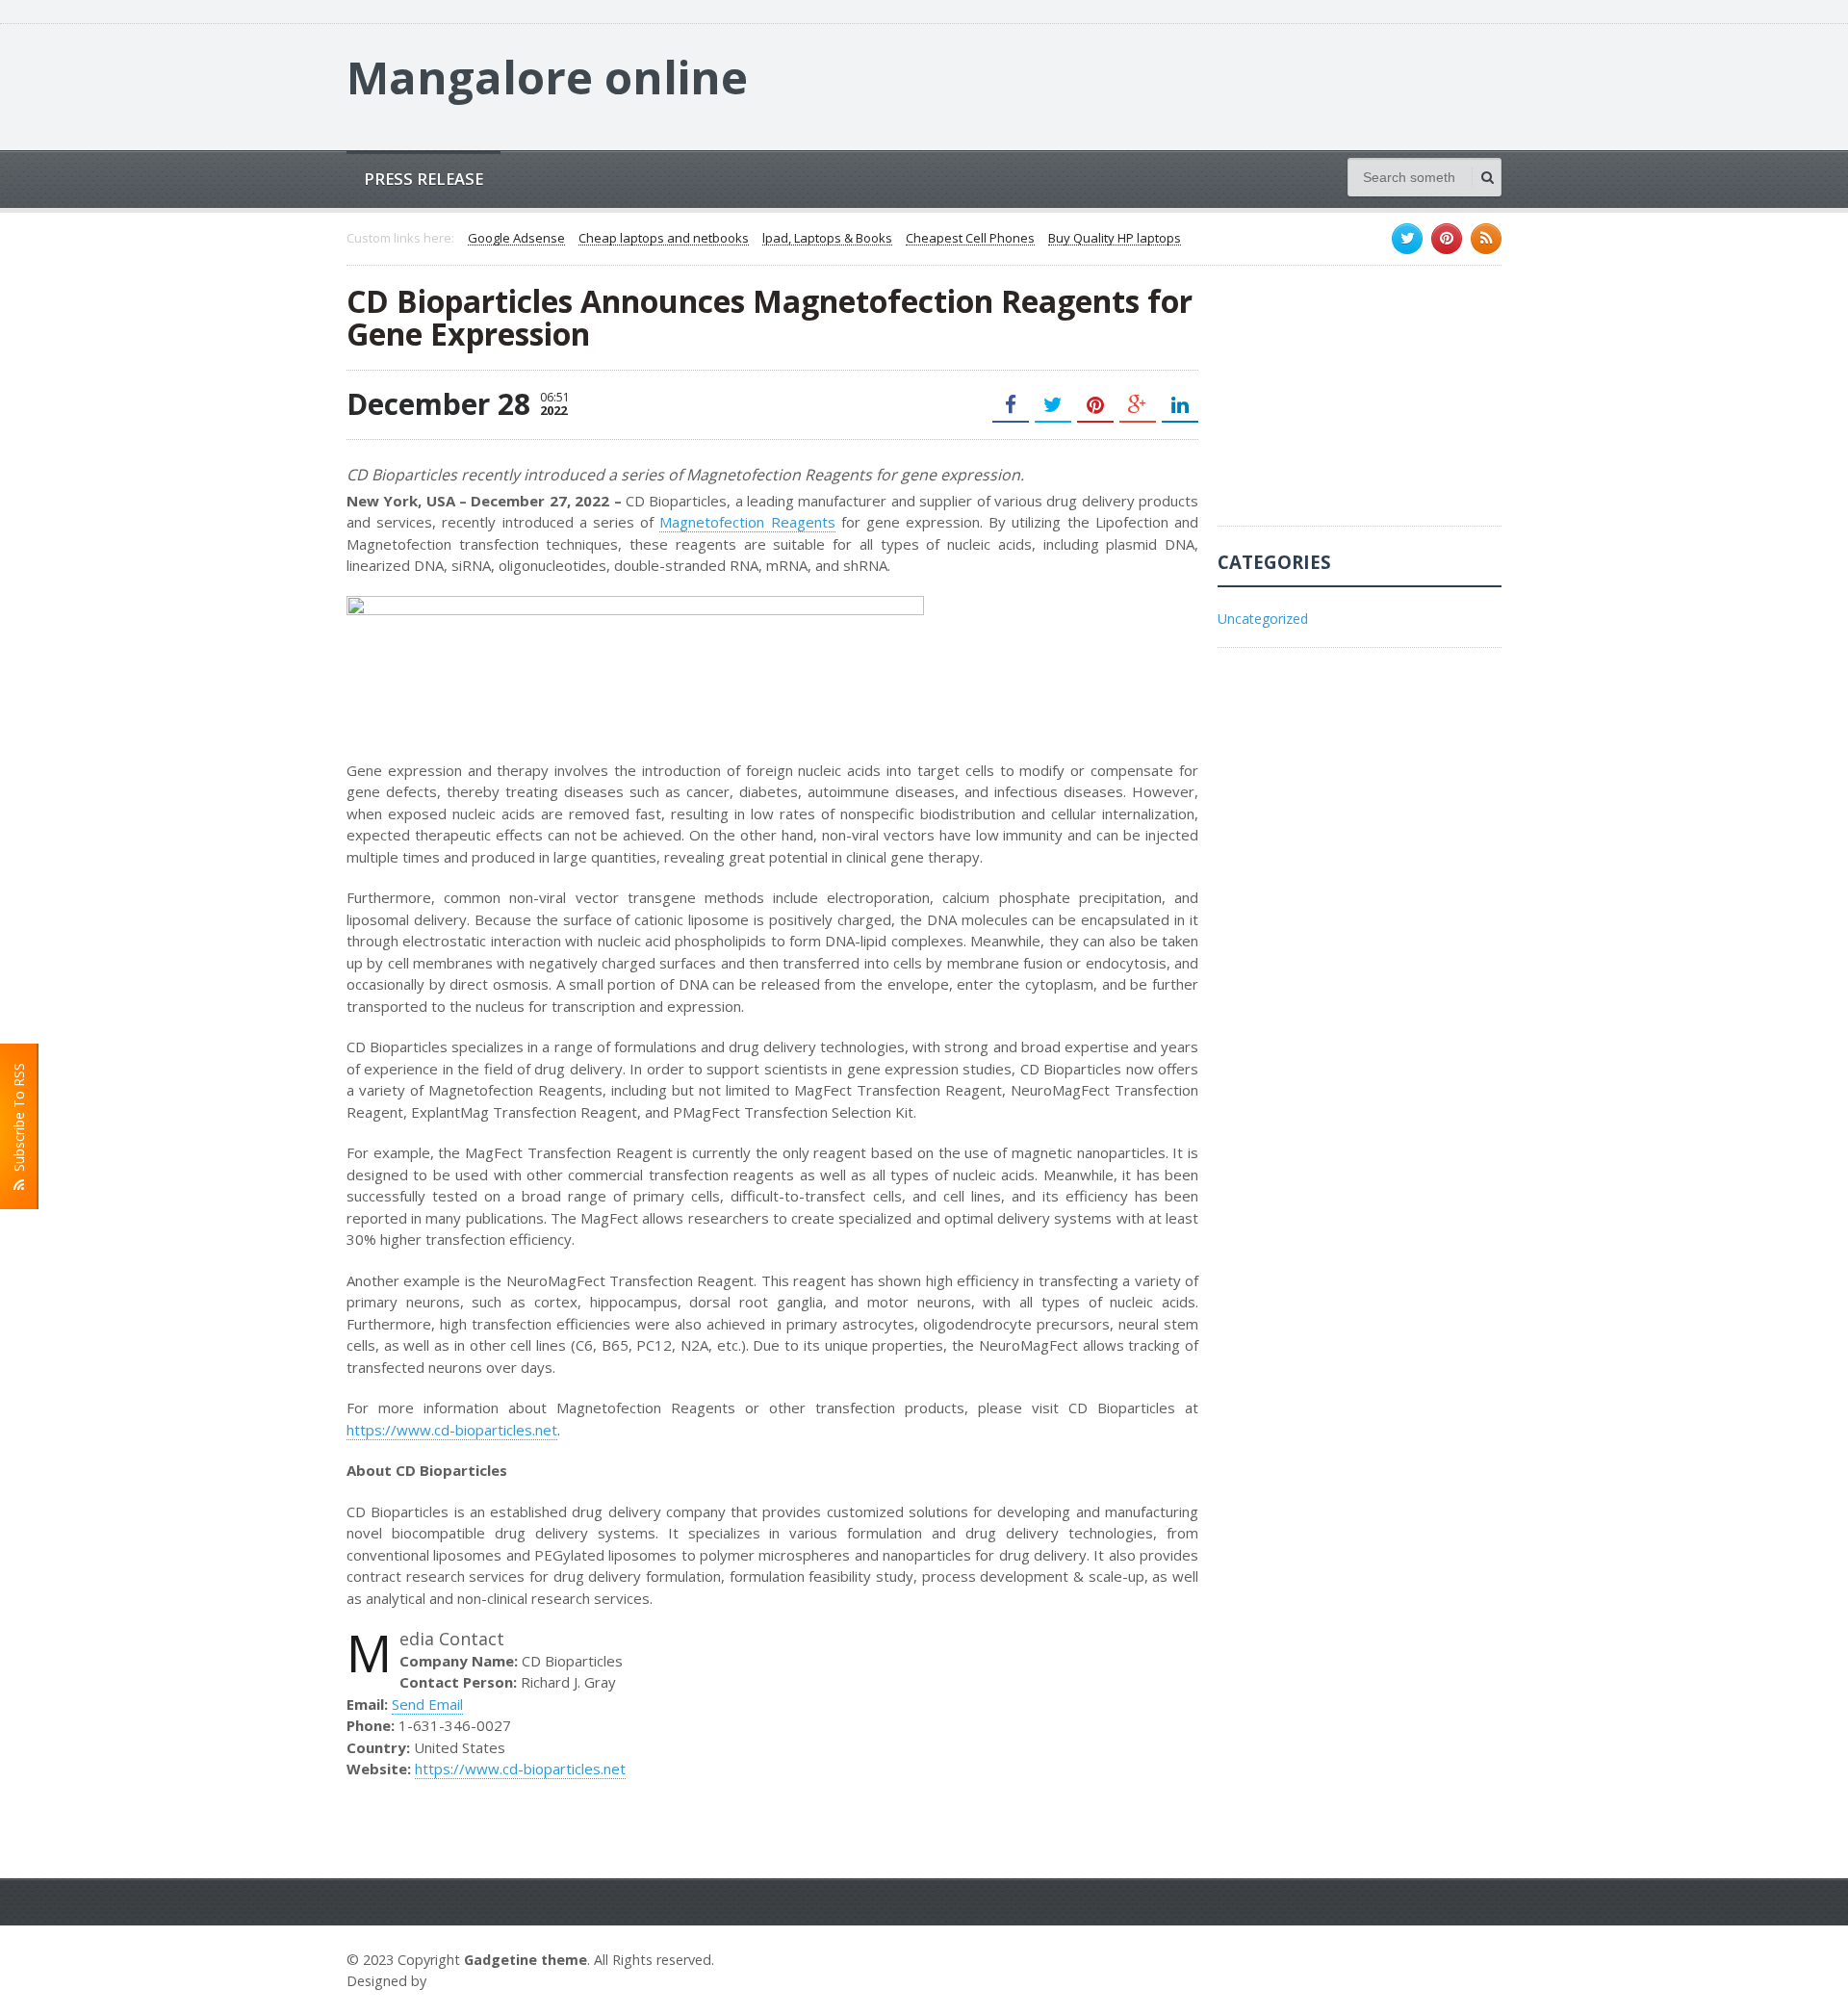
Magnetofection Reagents (747, 522)
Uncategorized (1263, 619)
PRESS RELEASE (423, 179)
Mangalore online (547, 77)
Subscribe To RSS (19, 1121)
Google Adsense (516, 239)
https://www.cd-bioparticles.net (452, 1430)
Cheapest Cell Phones (970, 239)
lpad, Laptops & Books (827, 239)
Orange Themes (487, 1981)
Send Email (427, 1704)
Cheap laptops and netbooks (664, 239)
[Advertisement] (1362, 405)
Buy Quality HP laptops (1115, 239)
